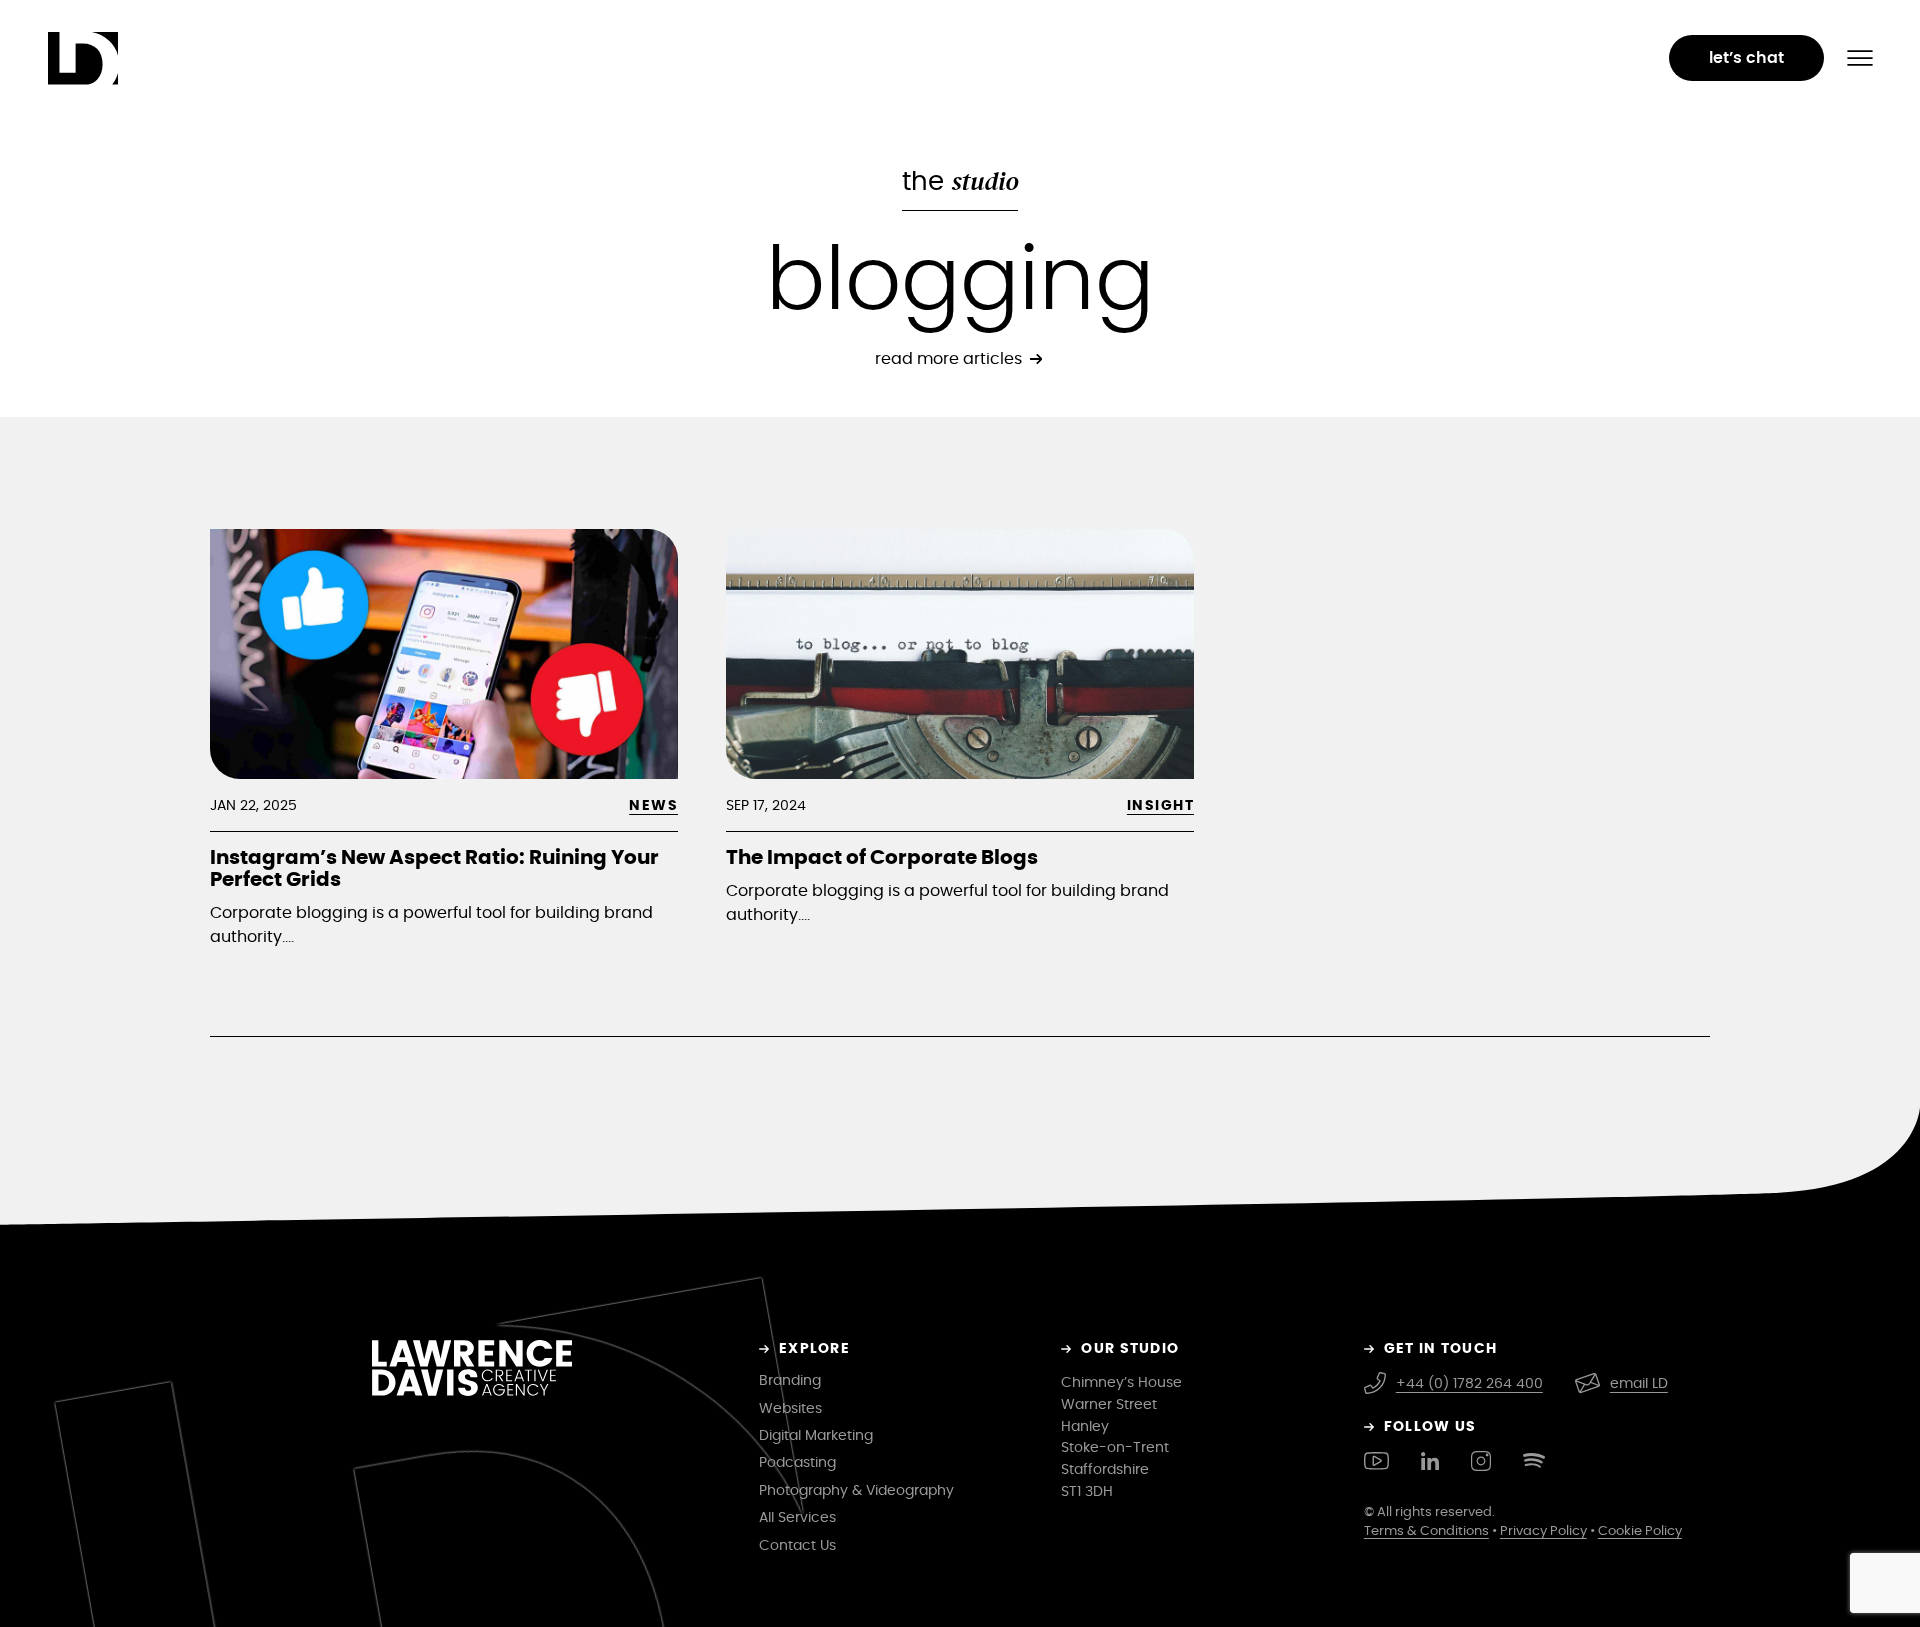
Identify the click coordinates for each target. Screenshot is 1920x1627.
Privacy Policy (1543, 1531)
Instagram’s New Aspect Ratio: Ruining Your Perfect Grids (434, 869)
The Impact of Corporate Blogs (882, 858)
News (653, 805)
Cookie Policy (1640, 1531)
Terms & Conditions (1426, 1531)
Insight (1160, 805)
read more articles (948, 359)
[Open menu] (1860, 58)
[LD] (73, 59)
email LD (1639, 1383)
